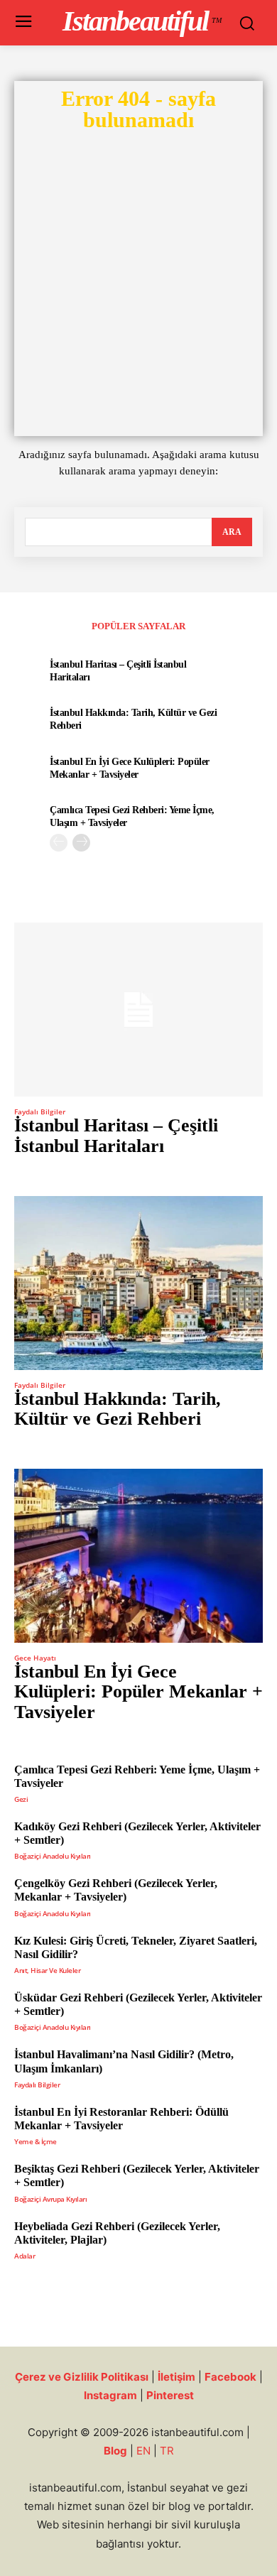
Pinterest (170, 2395)
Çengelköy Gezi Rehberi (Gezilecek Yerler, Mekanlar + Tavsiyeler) (116, 1890)
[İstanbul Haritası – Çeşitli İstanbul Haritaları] (138, 1010)
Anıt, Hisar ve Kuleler (47, 1970)
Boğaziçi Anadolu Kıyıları (53, 1856)
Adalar (25, 2256)
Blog (115, 2451)
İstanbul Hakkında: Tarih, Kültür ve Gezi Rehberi (118, 1409)
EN (143, 2451)
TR (167, 2451)
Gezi (21, 1799)
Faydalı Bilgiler (40, 1112)
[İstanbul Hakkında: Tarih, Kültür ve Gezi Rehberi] (138, 1283)
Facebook (230, 2377)
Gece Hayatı (35, 1658)
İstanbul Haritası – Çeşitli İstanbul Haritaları (116, 1136)
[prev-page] (59, 843)
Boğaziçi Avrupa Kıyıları (50, 2199)
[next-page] (81, 843)
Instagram (110, 2395)
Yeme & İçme (36, 2141)
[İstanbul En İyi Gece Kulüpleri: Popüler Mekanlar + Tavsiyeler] (138, 1556)
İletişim (176, 2377)
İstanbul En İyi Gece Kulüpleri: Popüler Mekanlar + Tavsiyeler (138, 1692)
